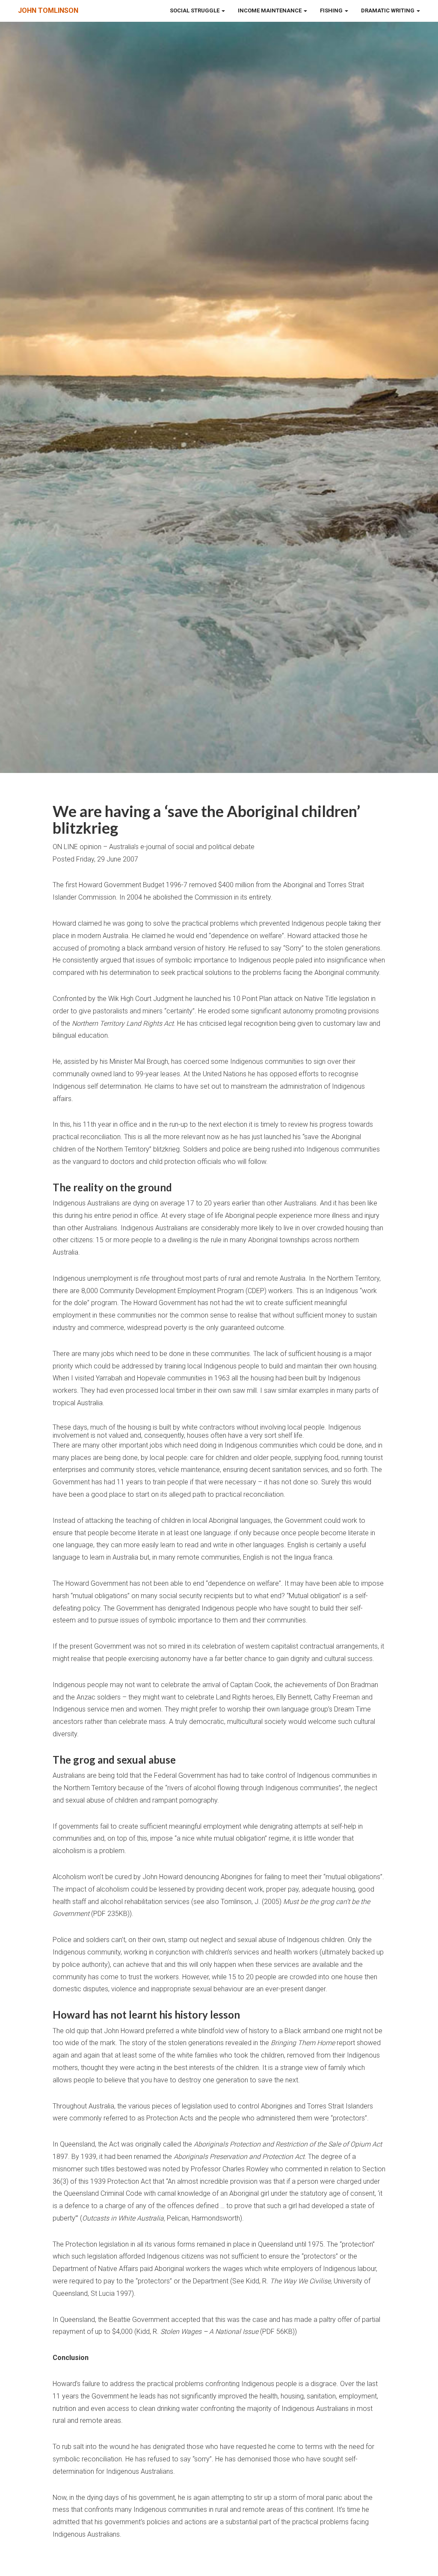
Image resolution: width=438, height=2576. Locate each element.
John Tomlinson (48, 10)
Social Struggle (195, 10)
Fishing (332, 10)
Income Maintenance (270, 10)
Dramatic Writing (388, 10)
